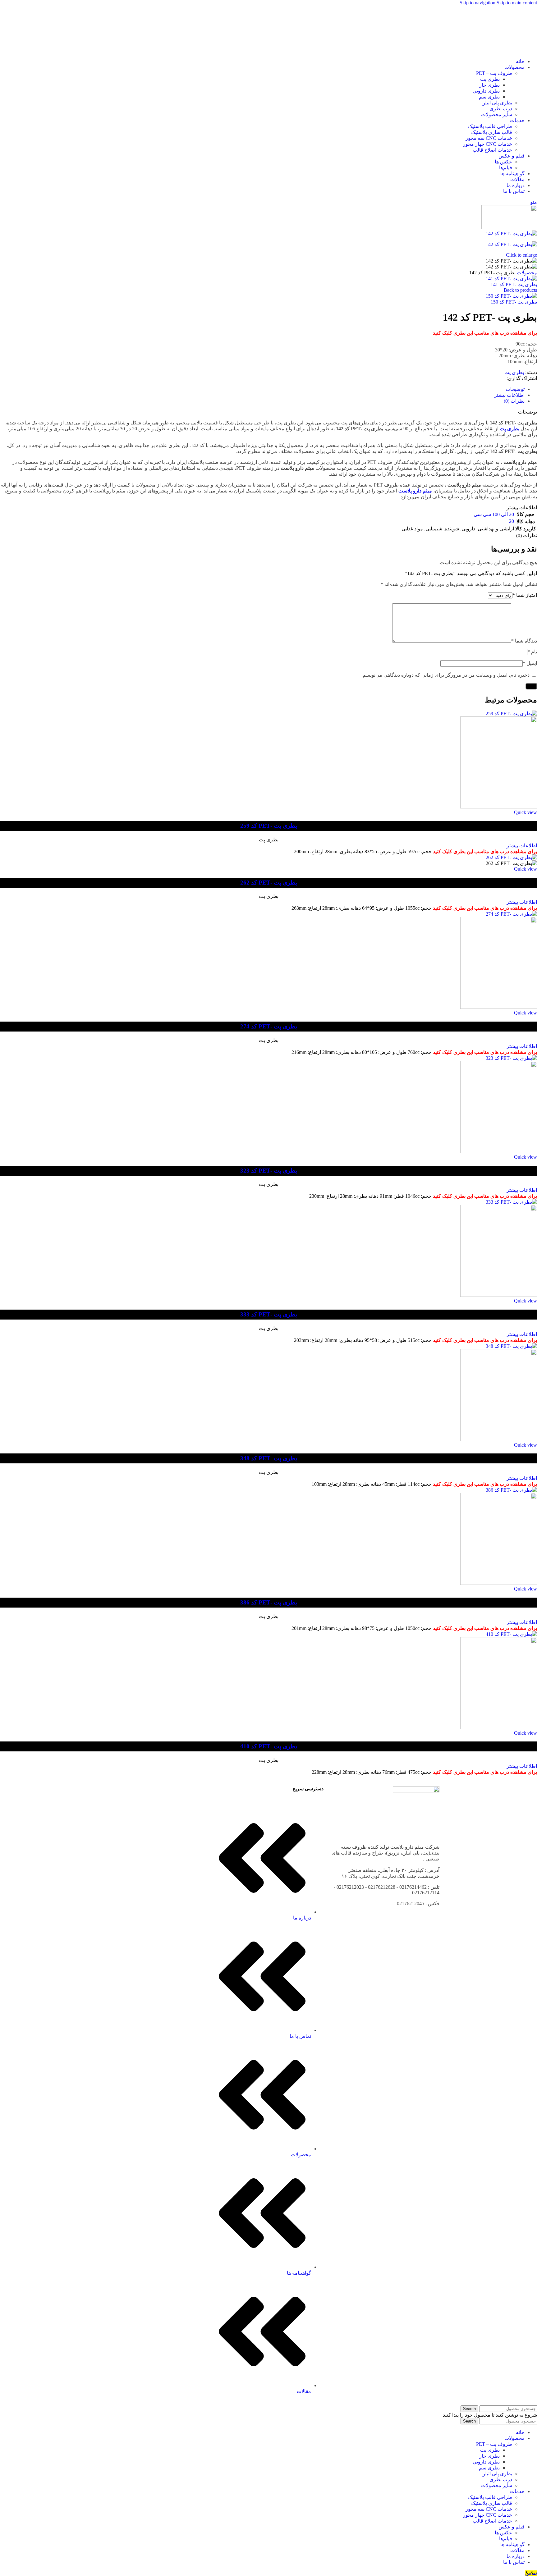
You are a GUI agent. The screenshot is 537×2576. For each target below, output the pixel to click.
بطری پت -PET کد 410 (269, 1746)
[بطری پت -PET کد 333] (511, 1202)
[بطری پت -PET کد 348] (511, 1346)
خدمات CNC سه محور (489, 138)
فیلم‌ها (506, 168)
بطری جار (489, 85)
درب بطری (501, 109)
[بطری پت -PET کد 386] (511, 1490)
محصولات (527, 273)
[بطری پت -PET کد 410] (511, 1634)
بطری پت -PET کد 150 (514, 302)
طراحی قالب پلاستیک (490, 126)
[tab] (515, 389)
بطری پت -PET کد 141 (514, 284)
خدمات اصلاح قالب (492, 150)
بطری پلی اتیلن (497, 103)
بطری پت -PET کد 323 (269, 1171)
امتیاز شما (525, 595)
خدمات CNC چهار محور (488, 144)
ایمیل (530, 663)
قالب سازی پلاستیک (492, 132)
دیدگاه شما (524, 641)
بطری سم (489, 97)
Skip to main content (517, 3)
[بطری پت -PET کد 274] (511, 914)
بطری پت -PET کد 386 (269, 1602)
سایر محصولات (497, 114)
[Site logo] (514, 50)
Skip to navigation (478, 3)
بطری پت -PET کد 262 (269, 883)
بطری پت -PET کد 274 (269, 1026)
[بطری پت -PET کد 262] (511, 857)
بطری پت (490, 79)
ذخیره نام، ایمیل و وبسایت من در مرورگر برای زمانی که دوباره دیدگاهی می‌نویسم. (445, 675)
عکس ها (503, 162)
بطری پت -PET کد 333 (269, 1314)
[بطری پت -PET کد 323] (511, 1058)
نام (532, 652)
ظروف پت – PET (494, 73)
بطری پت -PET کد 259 (269, 826)
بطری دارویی (486, 91)
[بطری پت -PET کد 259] (511, 714)
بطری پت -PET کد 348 (269, 1458)
